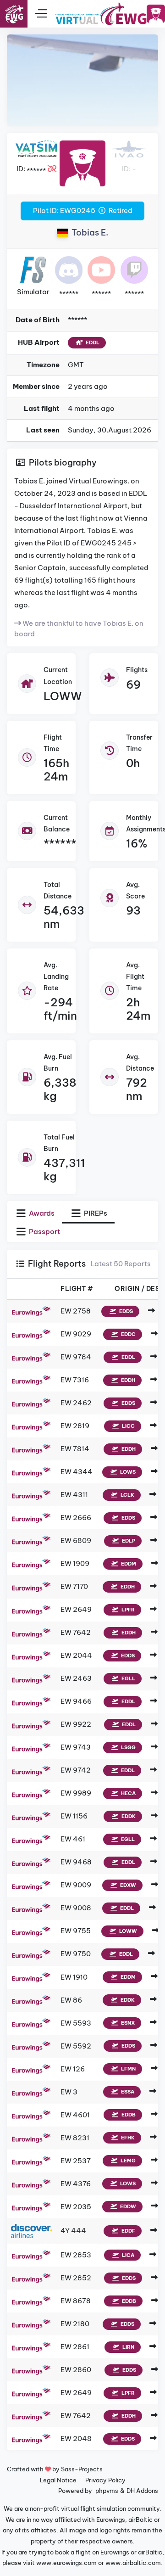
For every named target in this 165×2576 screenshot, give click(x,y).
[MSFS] (33, 269)
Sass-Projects (82, 2469)
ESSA (127, 2092)
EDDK (128, 1816)
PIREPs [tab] (95, 1213)
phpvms (107, 2491)
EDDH (127, 1380)
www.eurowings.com (66, 2563)
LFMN (128, 2069)
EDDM (128, 1564)
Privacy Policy (105, 2480)
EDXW (127, 1885)
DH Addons (142, 2491)
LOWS (127, 1472)
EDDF (128, 2231)
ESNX (127, 2023)
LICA (127, 2255)
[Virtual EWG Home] (101, 14)
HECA (128, 1793)
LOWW (63, 696)
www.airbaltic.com (133, 2563)
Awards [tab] (41, 1213)
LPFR (127, 1610)
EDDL (92, 342)
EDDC (128, 1334)
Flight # (77, 1289)
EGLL (128, 1678)
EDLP (128, 1541)
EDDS (125, 1311)
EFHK (127, 2138)
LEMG (127, 2161)
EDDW (127, 2206)
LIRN (128, 2347)
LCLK (127, 1495)
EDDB (128, 2115)
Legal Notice (58, 2480)
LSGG (128, 1747)
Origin (127, 1289)
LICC (128, 1426)
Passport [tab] (44, 1232)
